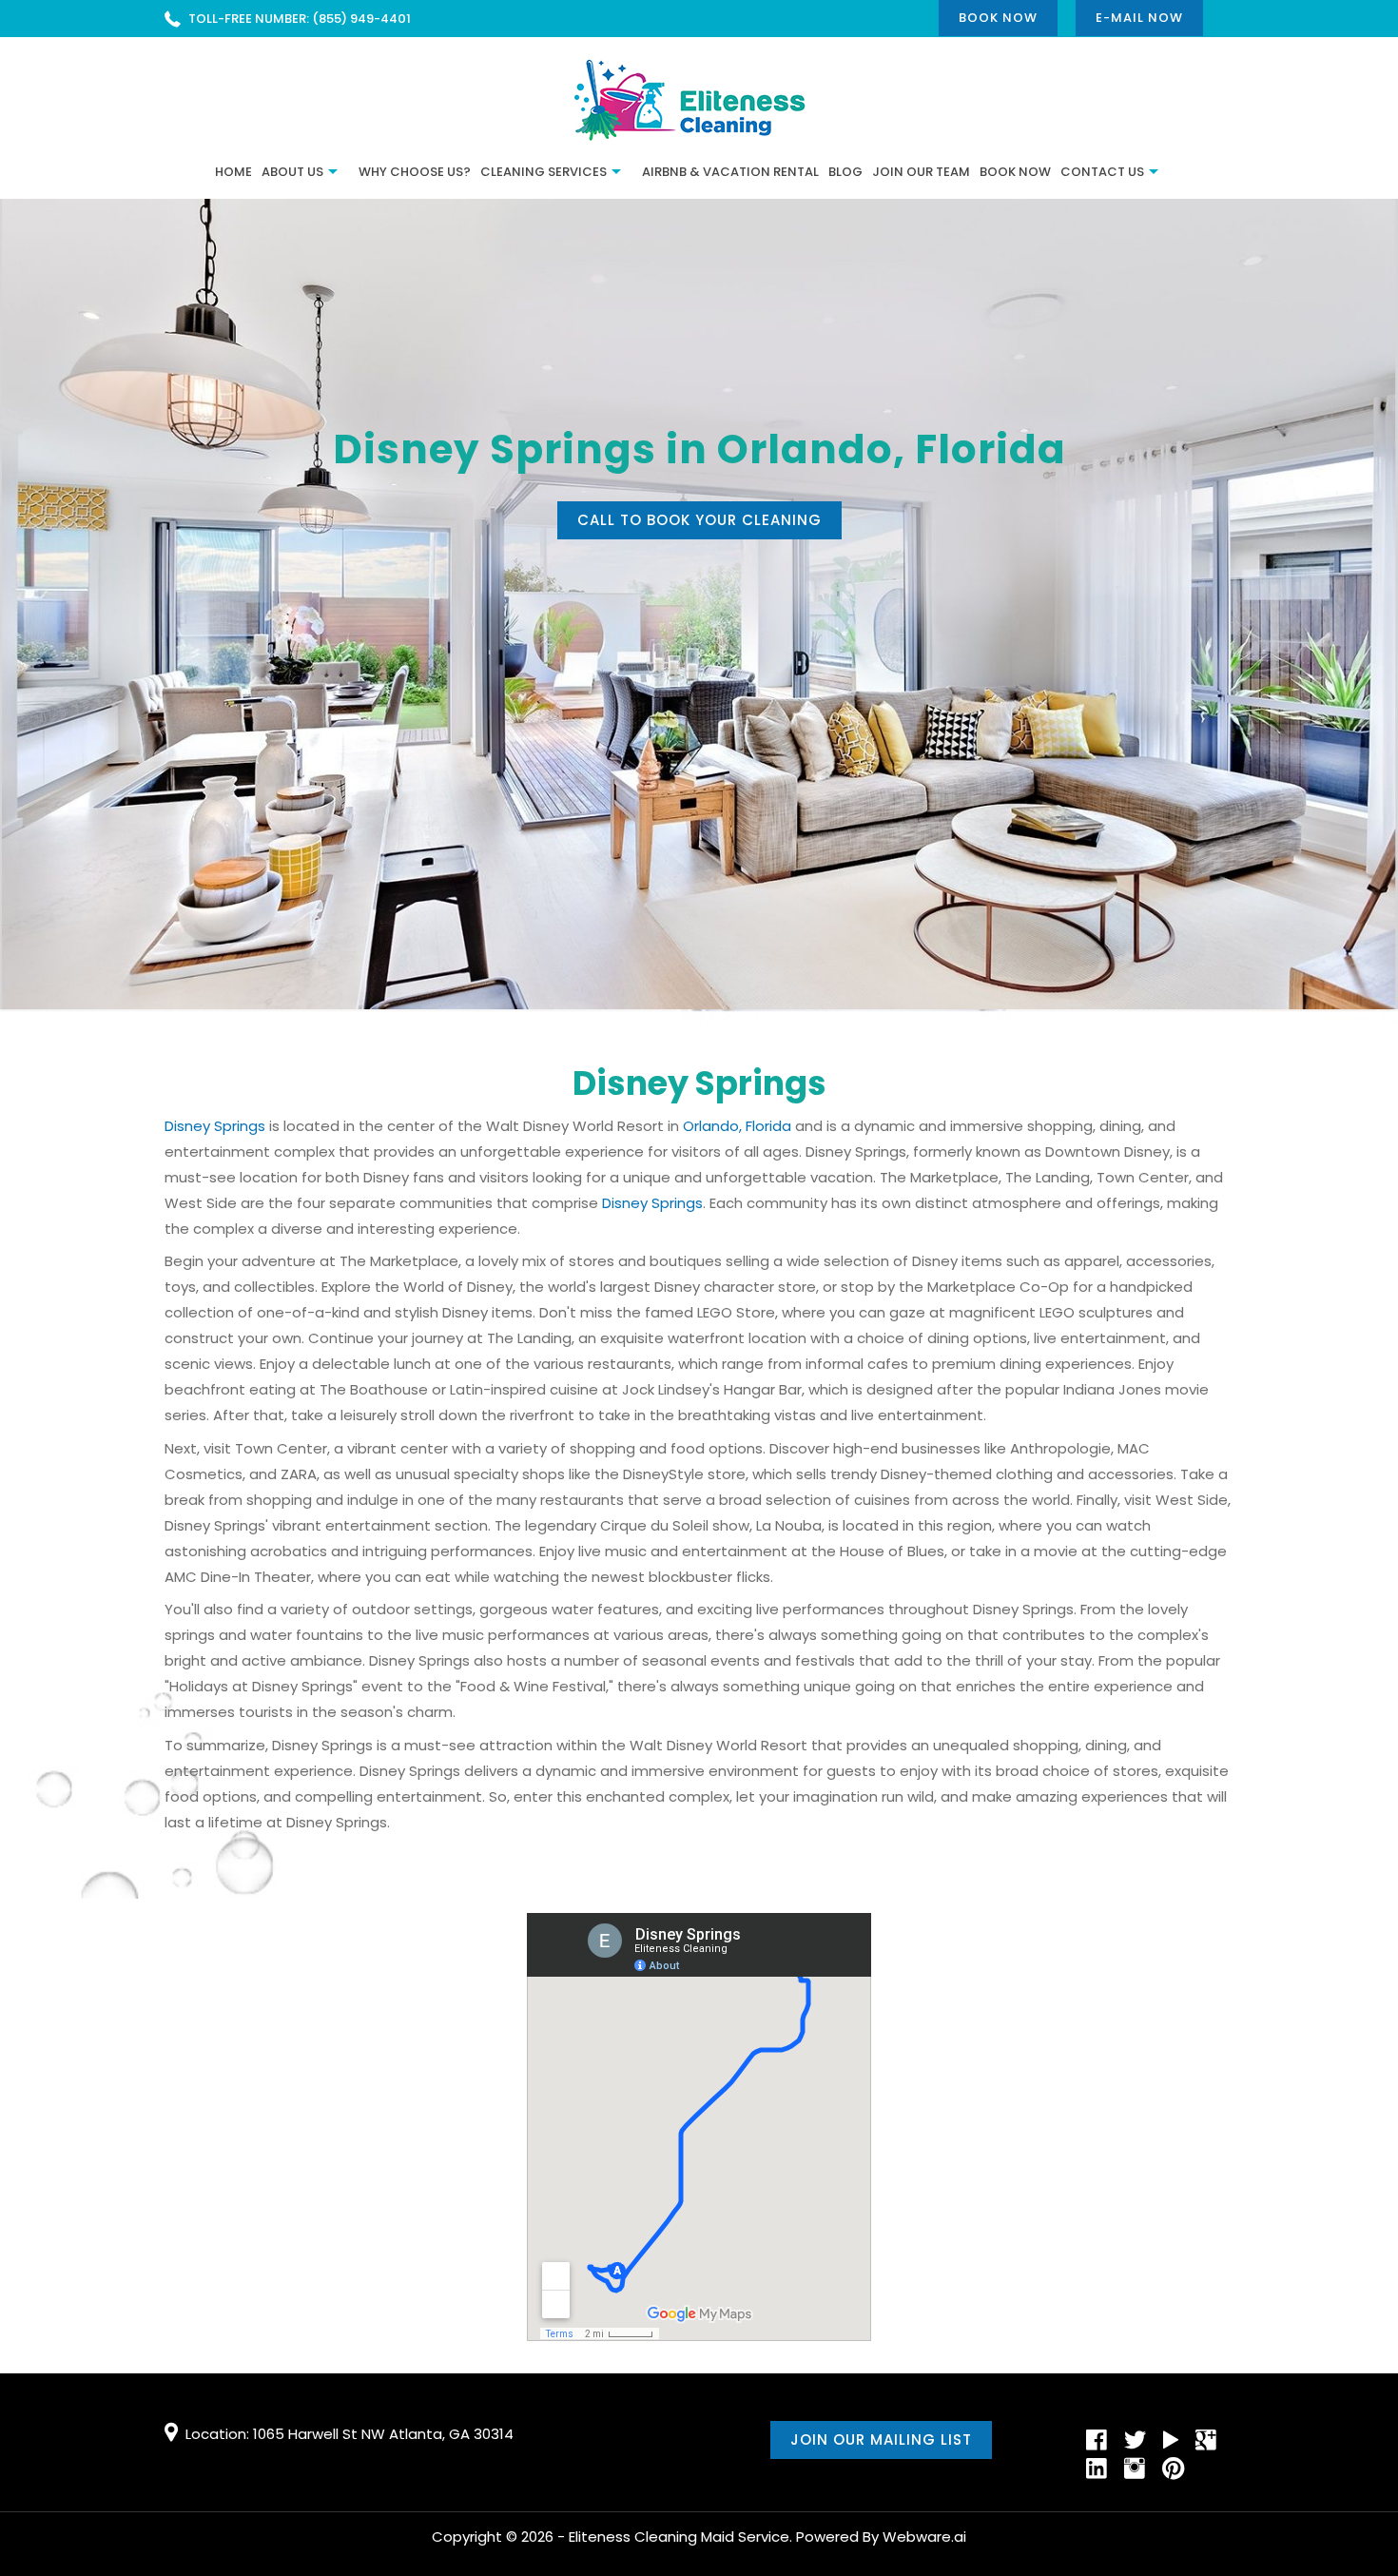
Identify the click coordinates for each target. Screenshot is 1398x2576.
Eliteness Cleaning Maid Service (679, 2537)
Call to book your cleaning (699, 520)
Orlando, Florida (737, 1126)
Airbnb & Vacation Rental (730, 172)
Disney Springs (215, 1126)
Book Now (998, 18)
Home (233, 172)
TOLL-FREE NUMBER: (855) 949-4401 (300, 19)
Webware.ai (924, 2537)
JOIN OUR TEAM (921, 172)
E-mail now (1139, 18)
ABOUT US (292, 172)
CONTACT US (1102, 172)
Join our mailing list (881, 2439)
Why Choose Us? (415, 172)
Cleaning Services (544, 172)
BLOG (845, 172)
